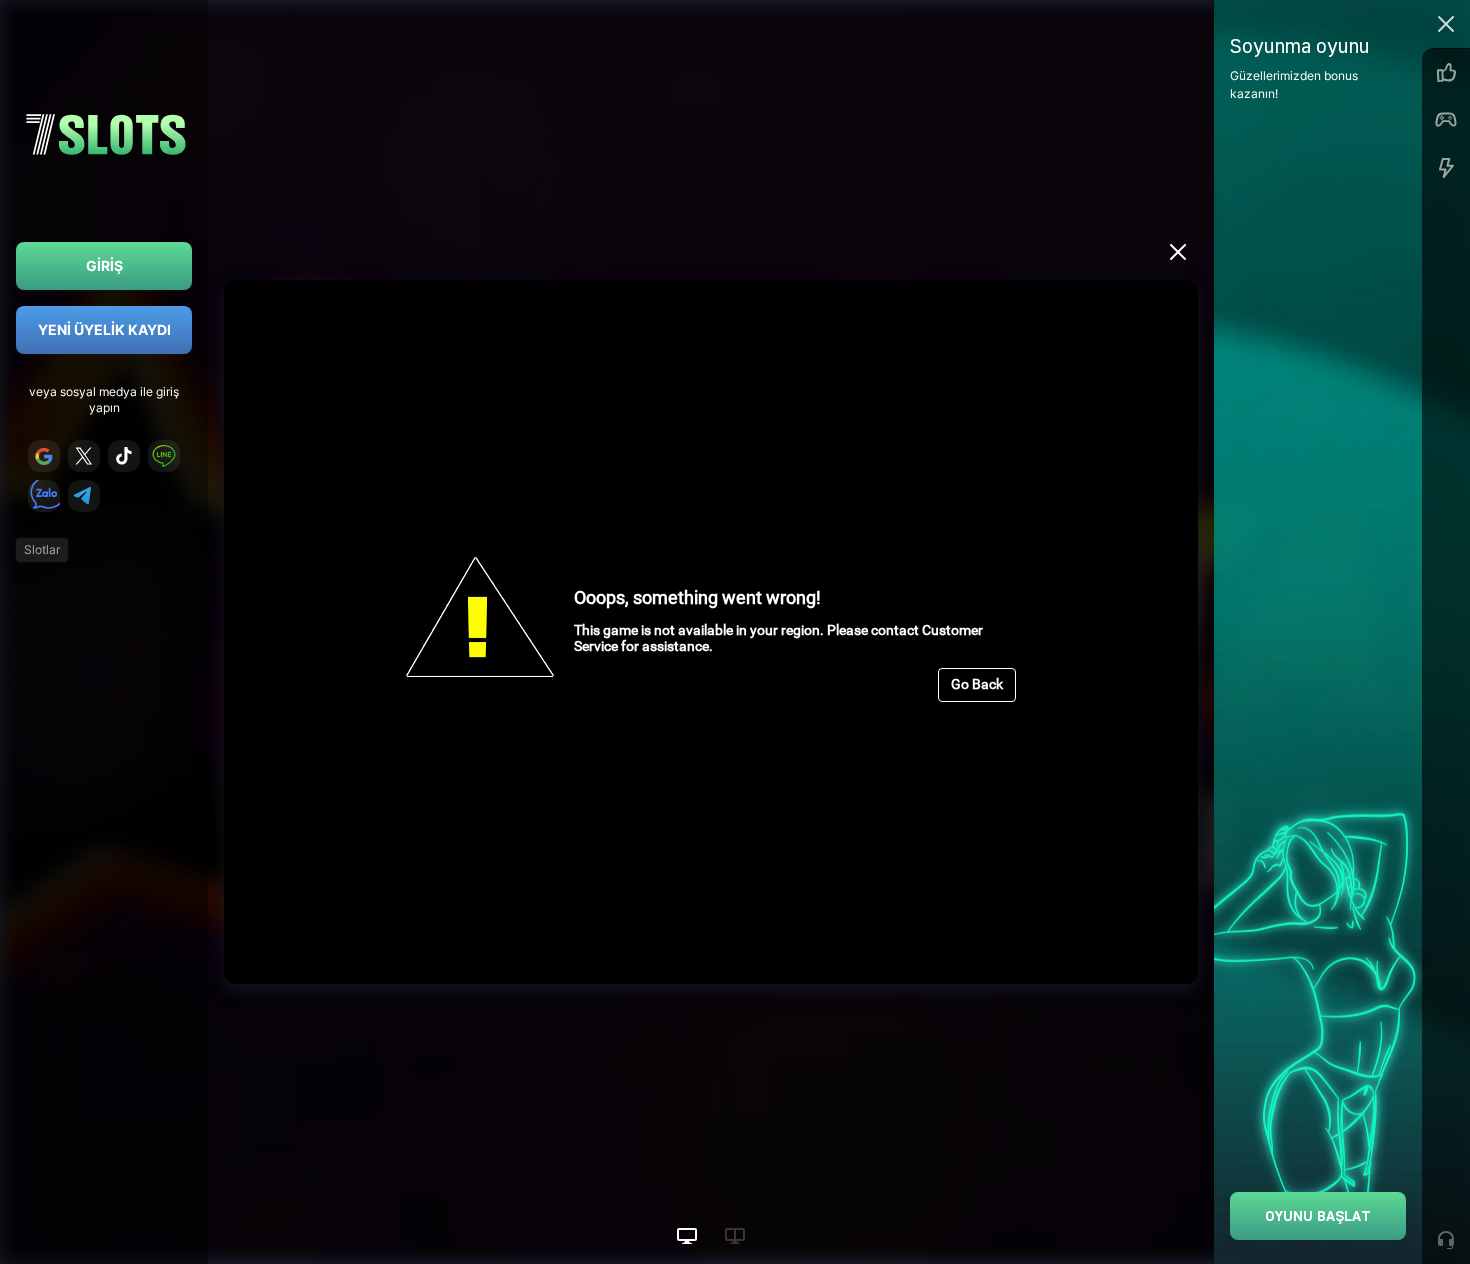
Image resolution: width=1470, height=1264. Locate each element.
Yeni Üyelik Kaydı (104, 329)
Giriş (104, 265)
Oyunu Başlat (1318, 1215)
